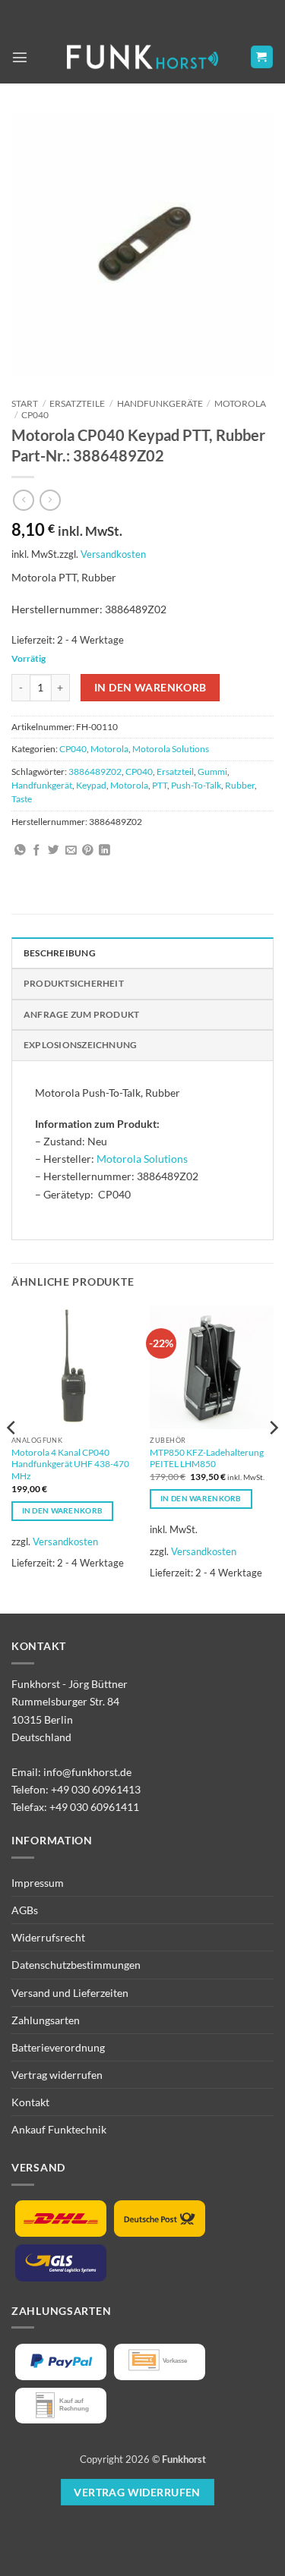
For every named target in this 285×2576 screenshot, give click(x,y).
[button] (20, 57)
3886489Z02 (95, 772)
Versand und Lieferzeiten (70, 1993)
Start (25, 403)
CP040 (35, 415)
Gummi (212, 772)
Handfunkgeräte (160, 403)
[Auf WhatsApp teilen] (20, 851)
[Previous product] (50, 500)
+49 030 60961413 (96, 1789)
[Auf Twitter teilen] (54, 851)
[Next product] (24, 500)
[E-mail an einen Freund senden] (71, 851)
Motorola (240, 403)
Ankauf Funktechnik (59, 2129)
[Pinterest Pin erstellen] (88, 851)
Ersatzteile (77, 403)
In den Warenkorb (150, 687)
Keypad (91, 785)
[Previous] (12, 1458)
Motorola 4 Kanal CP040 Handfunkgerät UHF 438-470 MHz (70, 1464)
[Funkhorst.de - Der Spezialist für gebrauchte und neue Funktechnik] (143, 57)
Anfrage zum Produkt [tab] (81, 1014)
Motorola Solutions (171, 749)
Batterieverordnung (58, 2047)
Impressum (38, 1883)
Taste (22, 799)
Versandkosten (113, 554)
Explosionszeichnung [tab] (80, 1045)
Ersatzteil (175, 772)
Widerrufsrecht (48, 1937)
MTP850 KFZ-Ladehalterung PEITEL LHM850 (207, 1458)
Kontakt (30, 2102)
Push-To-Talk (196, 785)
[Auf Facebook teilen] (37, 851)
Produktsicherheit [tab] (74, 983)
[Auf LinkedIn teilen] (104, 851)
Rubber (240, 785)
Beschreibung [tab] (60, 953)
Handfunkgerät (42, 785)
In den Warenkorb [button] (63, 1510)
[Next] (273, 1458)
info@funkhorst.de (87, 1772)
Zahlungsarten (46, 2020)
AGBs (25, 1910)
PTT (160, 785)
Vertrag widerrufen (57, 2075)
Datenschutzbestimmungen (76, 1965)
